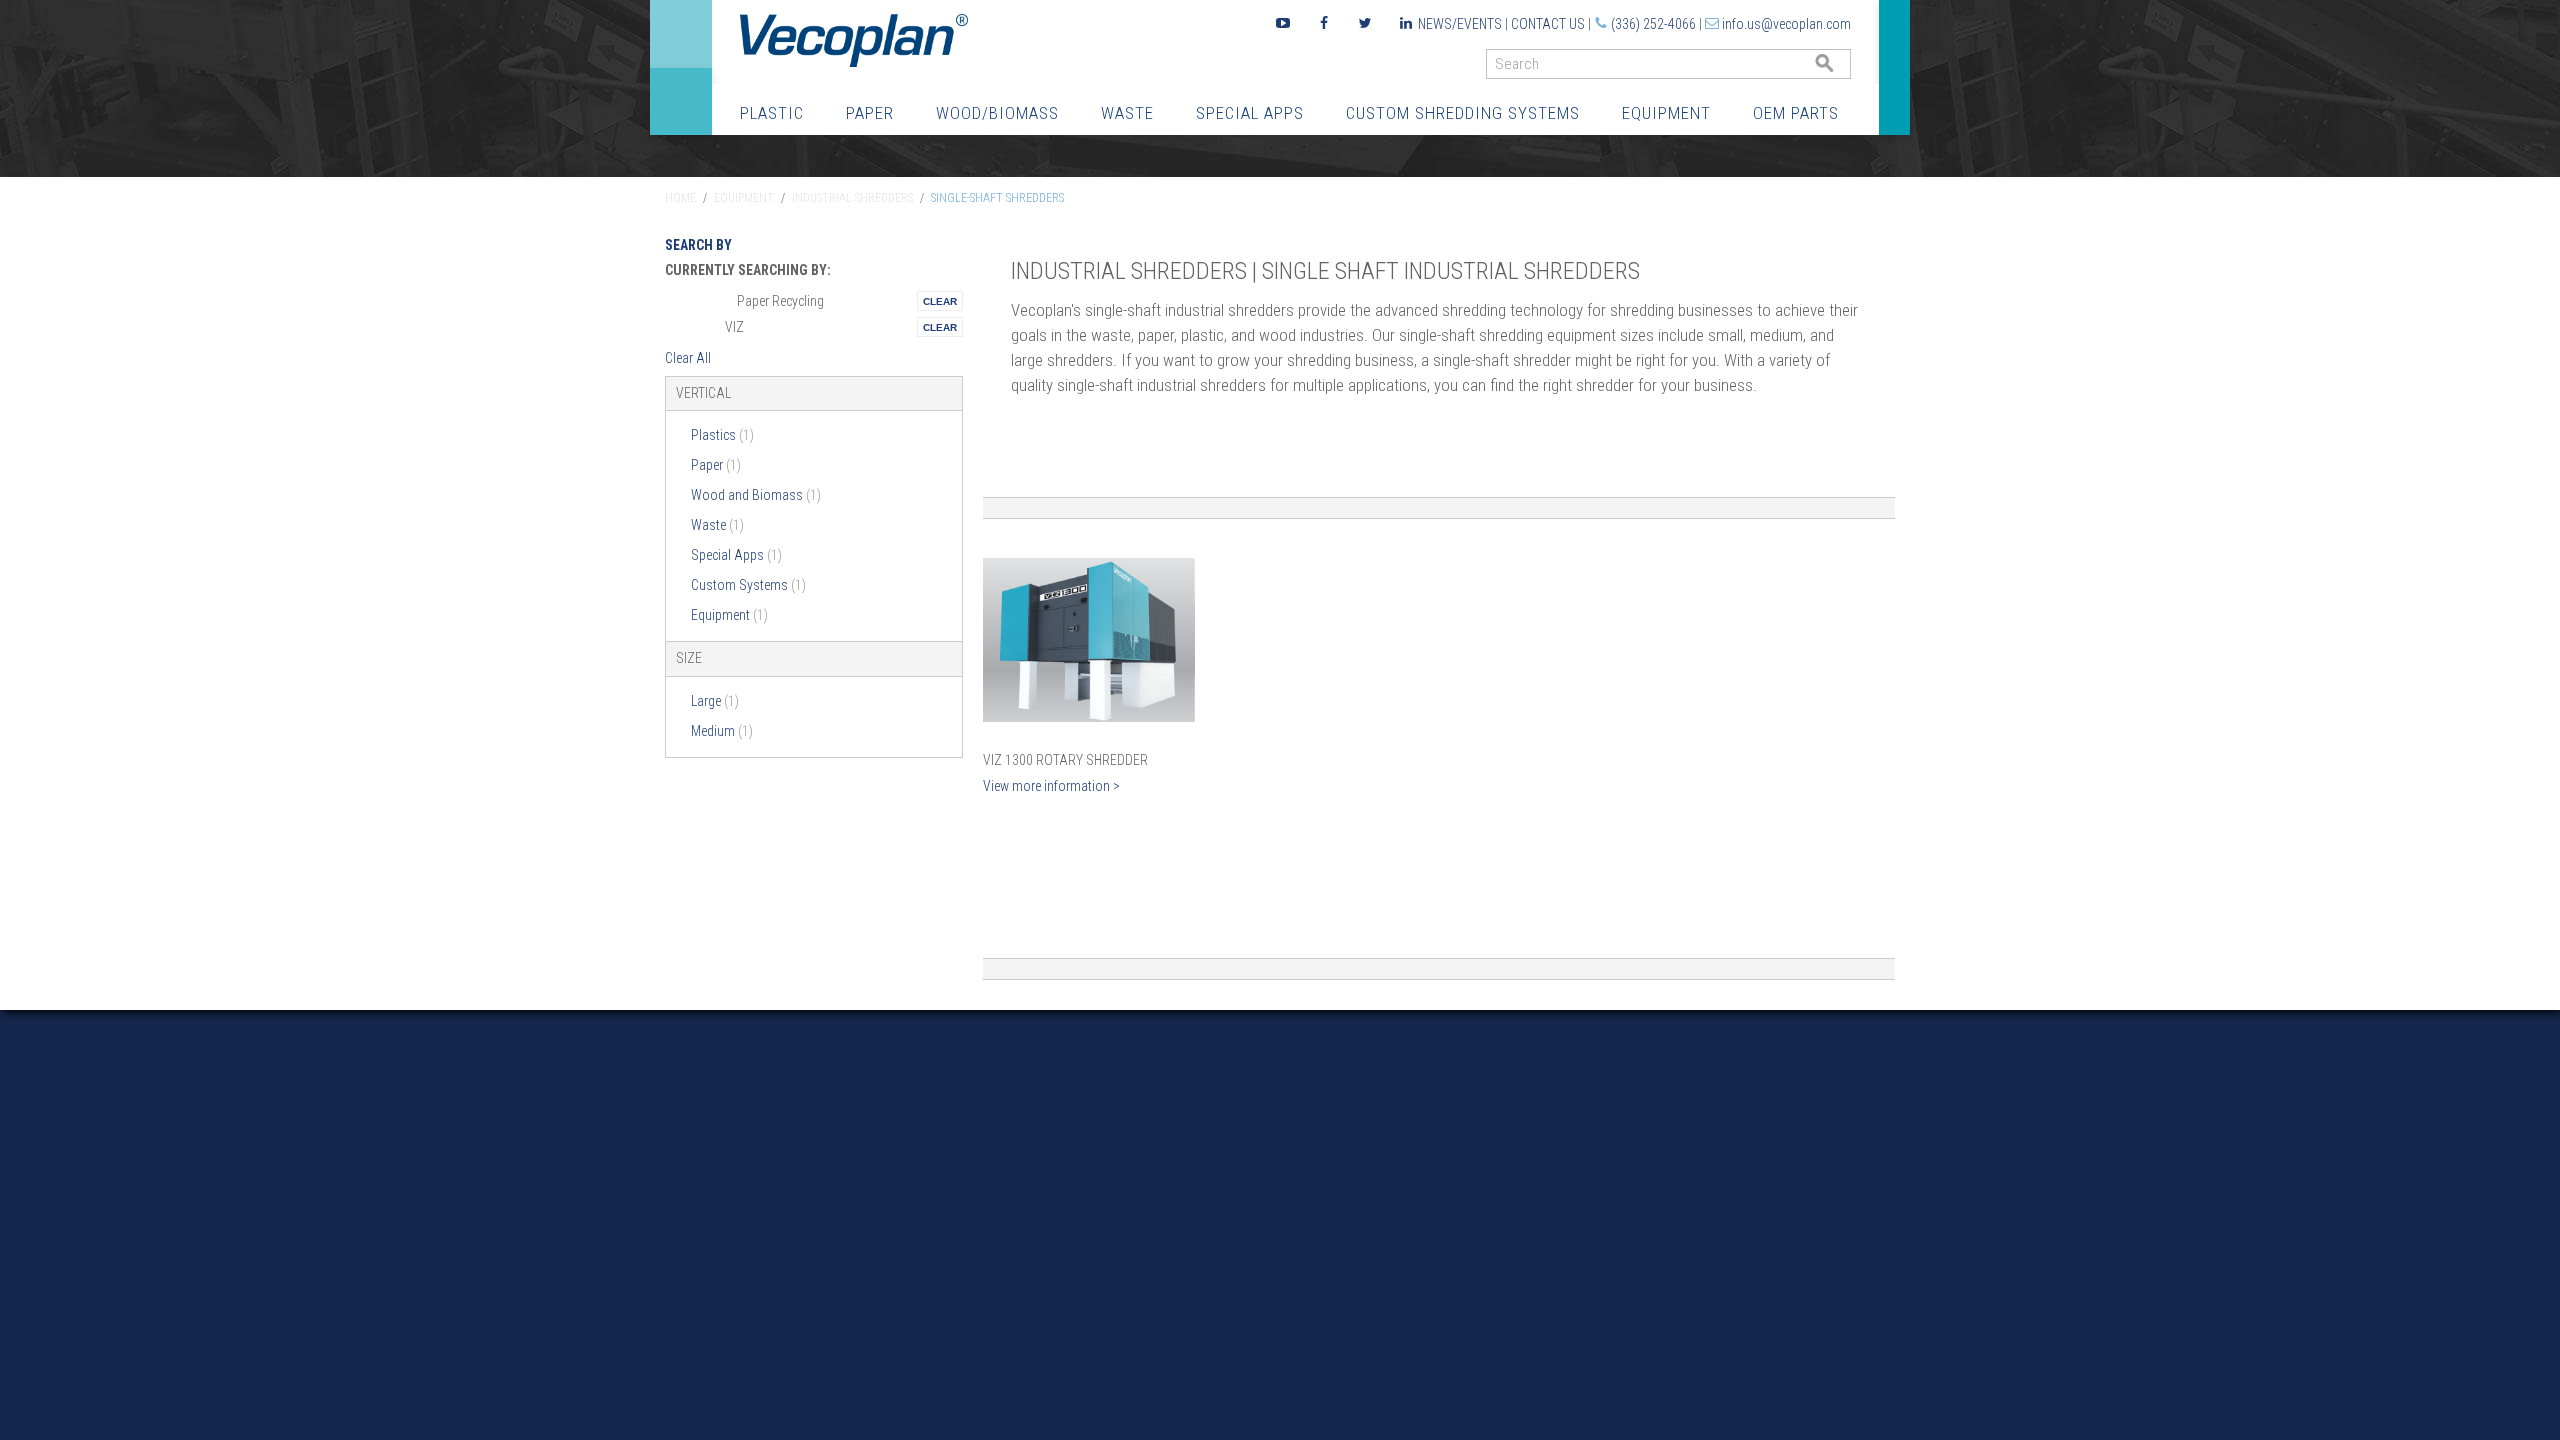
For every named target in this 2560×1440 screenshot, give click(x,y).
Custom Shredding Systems (1463, 113)
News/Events (1460, 24)
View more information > (1051, 786)
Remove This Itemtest (940, 301)
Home (680, 198)
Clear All (688, 358)
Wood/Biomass (997, 113)
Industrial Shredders (852, 198)
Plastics (722, 435)
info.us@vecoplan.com (1786, 24)
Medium (722, 731)
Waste (1127, 113)
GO (1843, 68)
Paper (870, 113)
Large (715, 701)
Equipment (1666, 113)
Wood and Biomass (756, 495)
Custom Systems (748, 585)
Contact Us (1548, 24)
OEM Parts (1796, 113)
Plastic (772, 113)
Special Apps (1250, 113)
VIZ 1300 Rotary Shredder (1065, 760)
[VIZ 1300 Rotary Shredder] (1089, 640)
